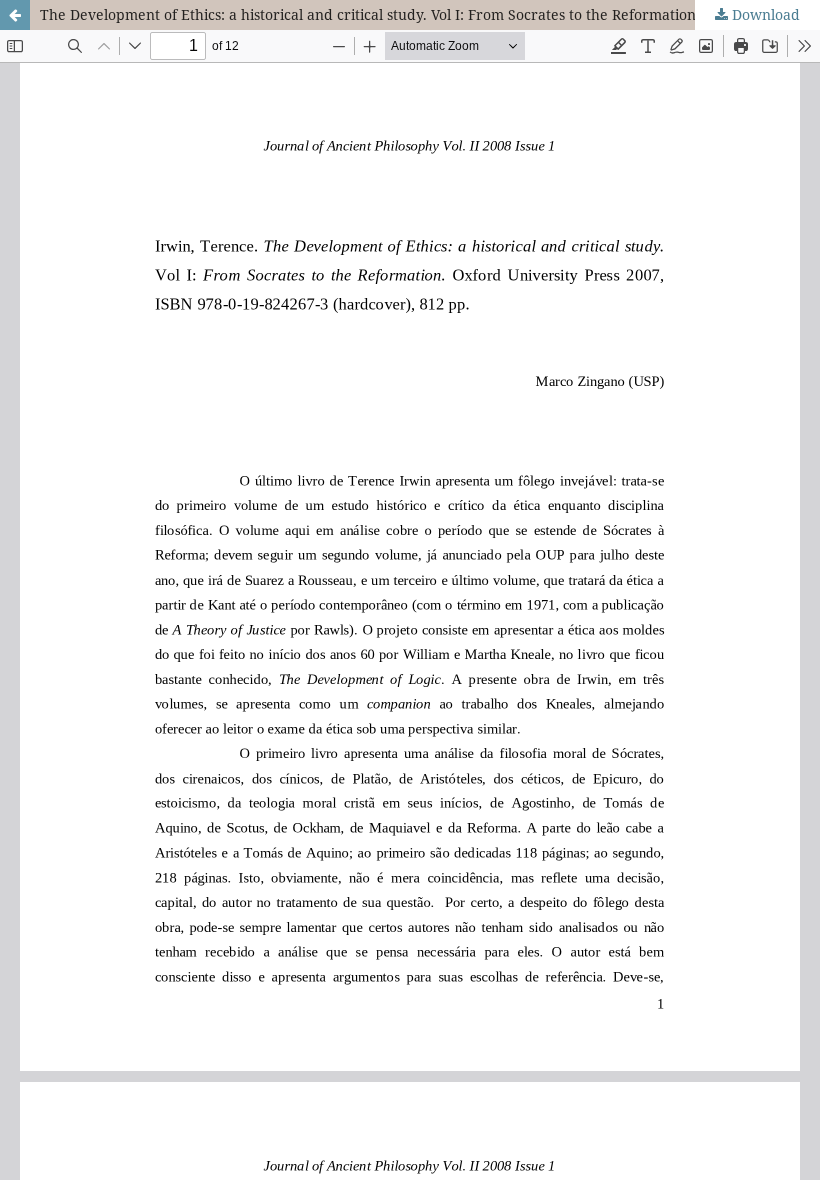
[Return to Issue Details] (15, 15)
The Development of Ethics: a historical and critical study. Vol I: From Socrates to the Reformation (368, 14)
